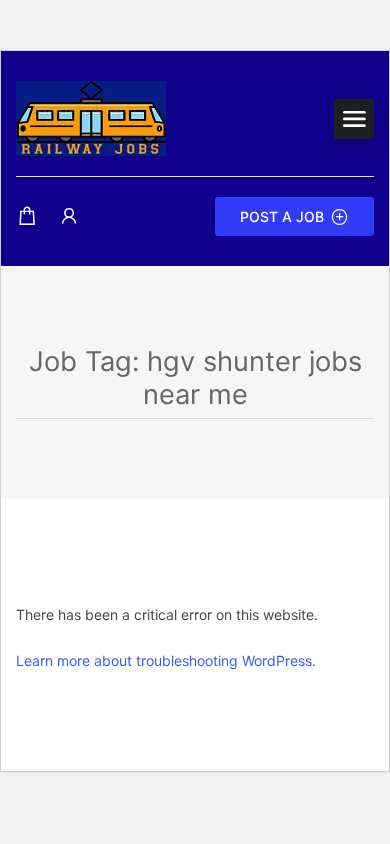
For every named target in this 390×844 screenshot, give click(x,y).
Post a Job (282, 216)
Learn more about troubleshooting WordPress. (166, 660)
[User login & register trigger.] (69, 216)
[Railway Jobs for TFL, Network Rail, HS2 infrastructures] (91, 117)
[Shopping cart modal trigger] (27, 216)
